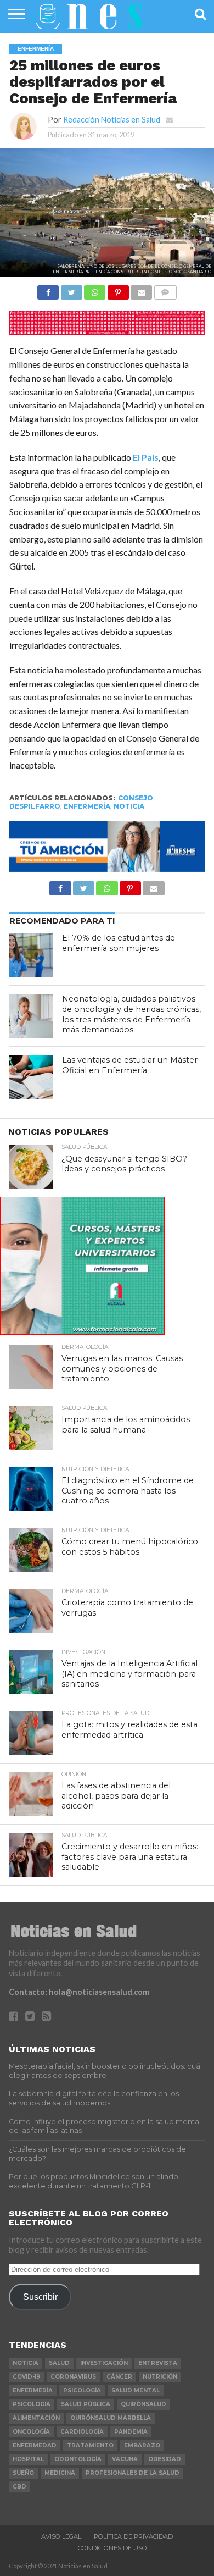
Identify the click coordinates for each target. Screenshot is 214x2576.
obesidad (165, 2459)
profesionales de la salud (133, 2473)
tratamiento (90, 2445)
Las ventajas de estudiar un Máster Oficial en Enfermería (130, 1065)
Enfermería (87, 806)
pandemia (131, 2432)
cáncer (119, 2377)
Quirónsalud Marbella (111, 2418)
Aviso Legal (61, 2536)
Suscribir (40, 2297)
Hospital (28, 2459)
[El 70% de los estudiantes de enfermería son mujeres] (31, 955)
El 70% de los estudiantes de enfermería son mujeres (119, 943)
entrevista (158, 2363)
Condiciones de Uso (112, 2548)
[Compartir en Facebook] (48, 289)
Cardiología (82, 2432)
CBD (19, 2487)
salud (59, 2363)
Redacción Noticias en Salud (112, 120)
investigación (104, 2363)
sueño (23, 2473)
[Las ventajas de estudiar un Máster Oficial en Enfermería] (31, 1077)
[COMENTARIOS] (165, 289)
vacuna (125, 2459)
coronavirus (73, 2377)
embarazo (142, 2445)
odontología (78, 2459)
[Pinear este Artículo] (118, 289)
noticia (129, 806)
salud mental (136, 2390)
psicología (82, 2390)
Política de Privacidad (133, 2536)
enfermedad (35, 2445)
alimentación (36, 2418)
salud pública (86, 2404)
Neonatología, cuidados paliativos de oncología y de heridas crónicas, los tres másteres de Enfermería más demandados (131, 1014)
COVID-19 (26, 2377)
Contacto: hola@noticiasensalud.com (79, 1992)
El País (146, 457)
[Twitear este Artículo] (71, 289)
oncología (31, 2432)
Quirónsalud (143, 2404)
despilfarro (35, 806)
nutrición (160, 2377)
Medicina (60, 2473)
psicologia (32, 2404)
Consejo (136, 798)
